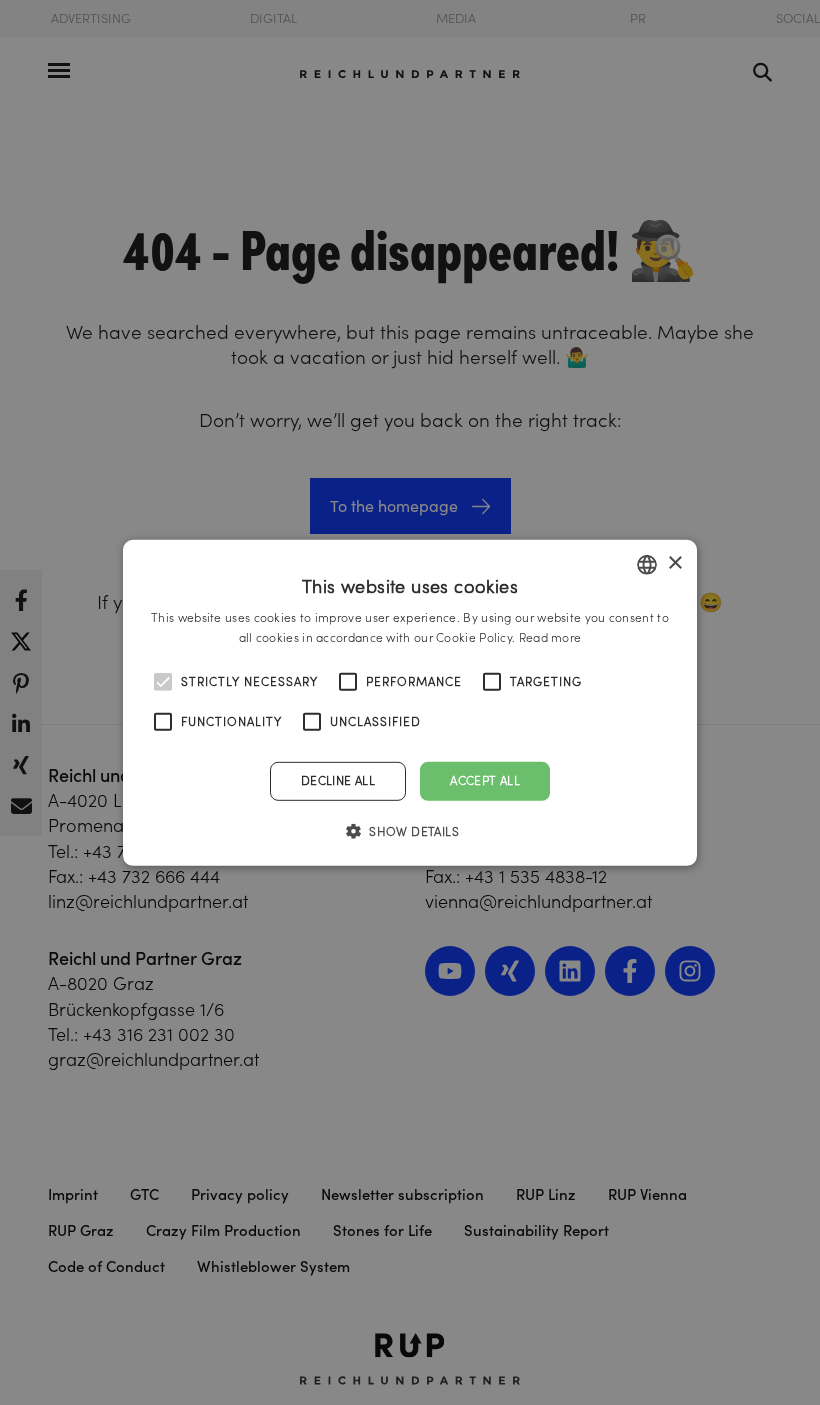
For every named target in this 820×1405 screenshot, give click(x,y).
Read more (550, 637)
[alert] (410, 702)
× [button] (674, 563)
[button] (410, 831)
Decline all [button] (338, 780)
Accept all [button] (485, 780)
